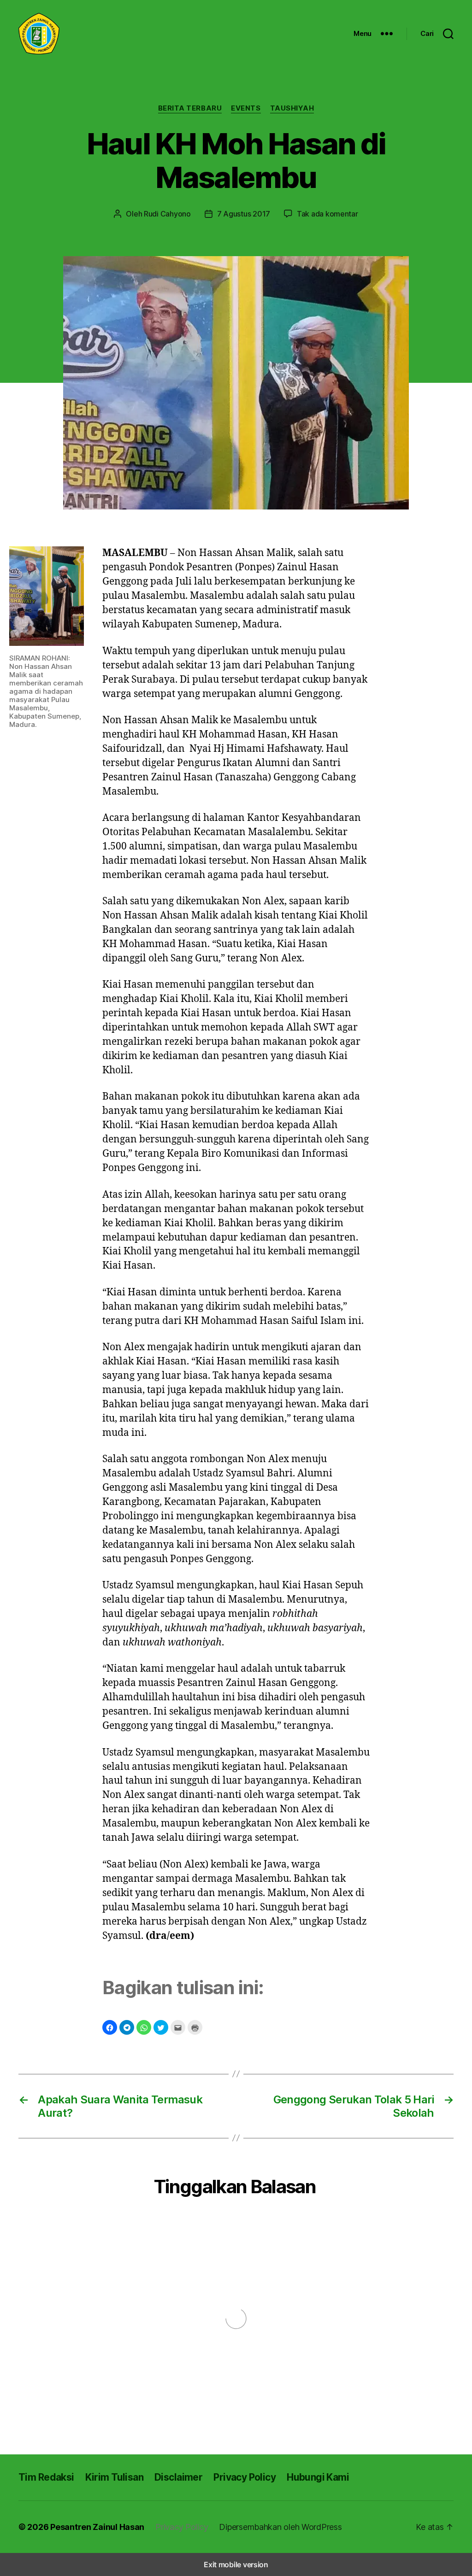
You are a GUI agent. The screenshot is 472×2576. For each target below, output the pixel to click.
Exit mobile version (236, 2564)
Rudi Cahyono (167, 214)
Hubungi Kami (318, 2477)
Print (195, 2027)
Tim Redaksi (46, 2477)
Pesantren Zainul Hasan (97, 2527)
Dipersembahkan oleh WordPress (280, 2527)
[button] (110, 2027)
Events (246, 108)
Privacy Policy (245, 2477)
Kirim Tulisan (114, 2477)
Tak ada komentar (327, 214)
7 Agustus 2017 (244, 214)
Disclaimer (178, 2477)
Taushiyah (292, 108)
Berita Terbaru (190, 108)
